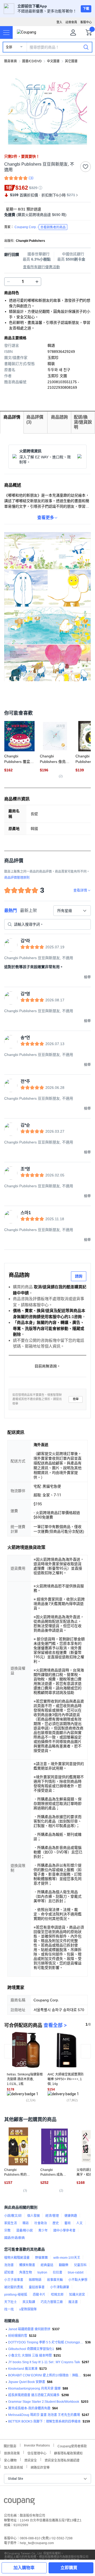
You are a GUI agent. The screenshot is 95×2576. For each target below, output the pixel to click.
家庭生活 (11, 2223)
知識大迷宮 (77, 2295)
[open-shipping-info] (46, 215)
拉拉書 (58, 2272)
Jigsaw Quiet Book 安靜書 (27, 2382)
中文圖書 (53, 61)
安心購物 (10, 2460)
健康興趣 (71, 2216)
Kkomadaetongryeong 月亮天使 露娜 (34, 2388)
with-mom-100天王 (67, 2258)
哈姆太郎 (57, 2295)
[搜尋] (86, 47)
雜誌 (26, 2223)
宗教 (7, 2231)
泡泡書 (9, 2265)
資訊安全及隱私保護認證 (62, 2460)
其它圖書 (71, 61)
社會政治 (41, 2223)
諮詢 (79, 1276)
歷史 (56, 2223)
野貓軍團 (41, 2258)
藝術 (68, 2223)
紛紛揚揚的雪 (18, 2336)
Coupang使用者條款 (72, 2446)
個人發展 (34, 2216)
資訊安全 (31, 2460)
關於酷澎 (10, 2446)
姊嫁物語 (35, 2280)
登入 (59, 22)
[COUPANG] (19, 2502)
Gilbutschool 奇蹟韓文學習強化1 (31, 2349)
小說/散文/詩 (13, 2216)
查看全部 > (55, 2025)
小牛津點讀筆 (60, 2287)
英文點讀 (29, 2302)
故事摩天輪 (55, 2280)
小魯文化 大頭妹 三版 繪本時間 (30, 2356)
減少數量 (37, 282)
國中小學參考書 (64, 2231)
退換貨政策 (12, 2453)
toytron (42, 2272)
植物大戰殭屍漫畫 (17, 2258)
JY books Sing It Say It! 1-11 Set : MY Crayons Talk (44, 2362)
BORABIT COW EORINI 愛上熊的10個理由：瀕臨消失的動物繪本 (45, 2375)
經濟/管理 (52, 2216)
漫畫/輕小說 (24, 2231)
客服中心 (86, 22)
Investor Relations (37, 2445)
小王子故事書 (14, 2280)
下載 (86, 9)
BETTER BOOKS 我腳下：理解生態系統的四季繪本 (44, 2421)
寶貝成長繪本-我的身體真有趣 (29, 2408)
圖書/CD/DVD (32, 61)
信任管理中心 (37, 2453)
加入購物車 (24, 2568)
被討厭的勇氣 (14, 2287)
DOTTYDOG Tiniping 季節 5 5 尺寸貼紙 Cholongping (46, 2342)
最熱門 (11, 910)
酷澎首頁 (11, 61)
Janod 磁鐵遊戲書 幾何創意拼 (29, 2329)
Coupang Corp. (40, 227)
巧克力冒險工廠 (52, 2302)
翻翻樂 (64, 2265)
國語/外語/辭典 (15, 2238)
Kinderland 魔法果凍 (23, 2369)
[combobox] (72, 911)
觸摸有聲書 (27, 2265)
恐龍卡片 (39, 2295)
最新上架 (28, 910)
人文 (79, 2223)
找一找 (9, 2309)
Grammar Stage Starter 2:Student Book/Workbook (44, 2402)
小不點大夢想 (78, 2280)
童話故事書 (37, 2287)
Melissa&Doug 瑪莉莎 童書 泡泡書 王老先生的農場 (44, 2415)
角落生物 (26, 2272)
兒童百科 (80, 2265)
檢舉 (76, 1399)
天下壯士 (11, 2302)
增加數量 (8, 282)
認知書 (9, 2272)
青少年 (43, 2231)
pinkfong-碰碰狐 (16, 2295)
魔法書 (73, 2302)
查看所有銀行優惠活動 (41, 267)
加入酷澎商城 (13, 2467)
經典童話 (47, 2265)
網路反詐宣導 (40, 2467)
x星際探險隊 (28, 2309)
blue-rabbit (76, 2272)
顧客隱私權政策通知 (68, 2453)
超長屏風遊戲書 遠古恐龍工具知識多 (34, 2395)
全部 (9, 47)
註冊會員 (71, 22)
